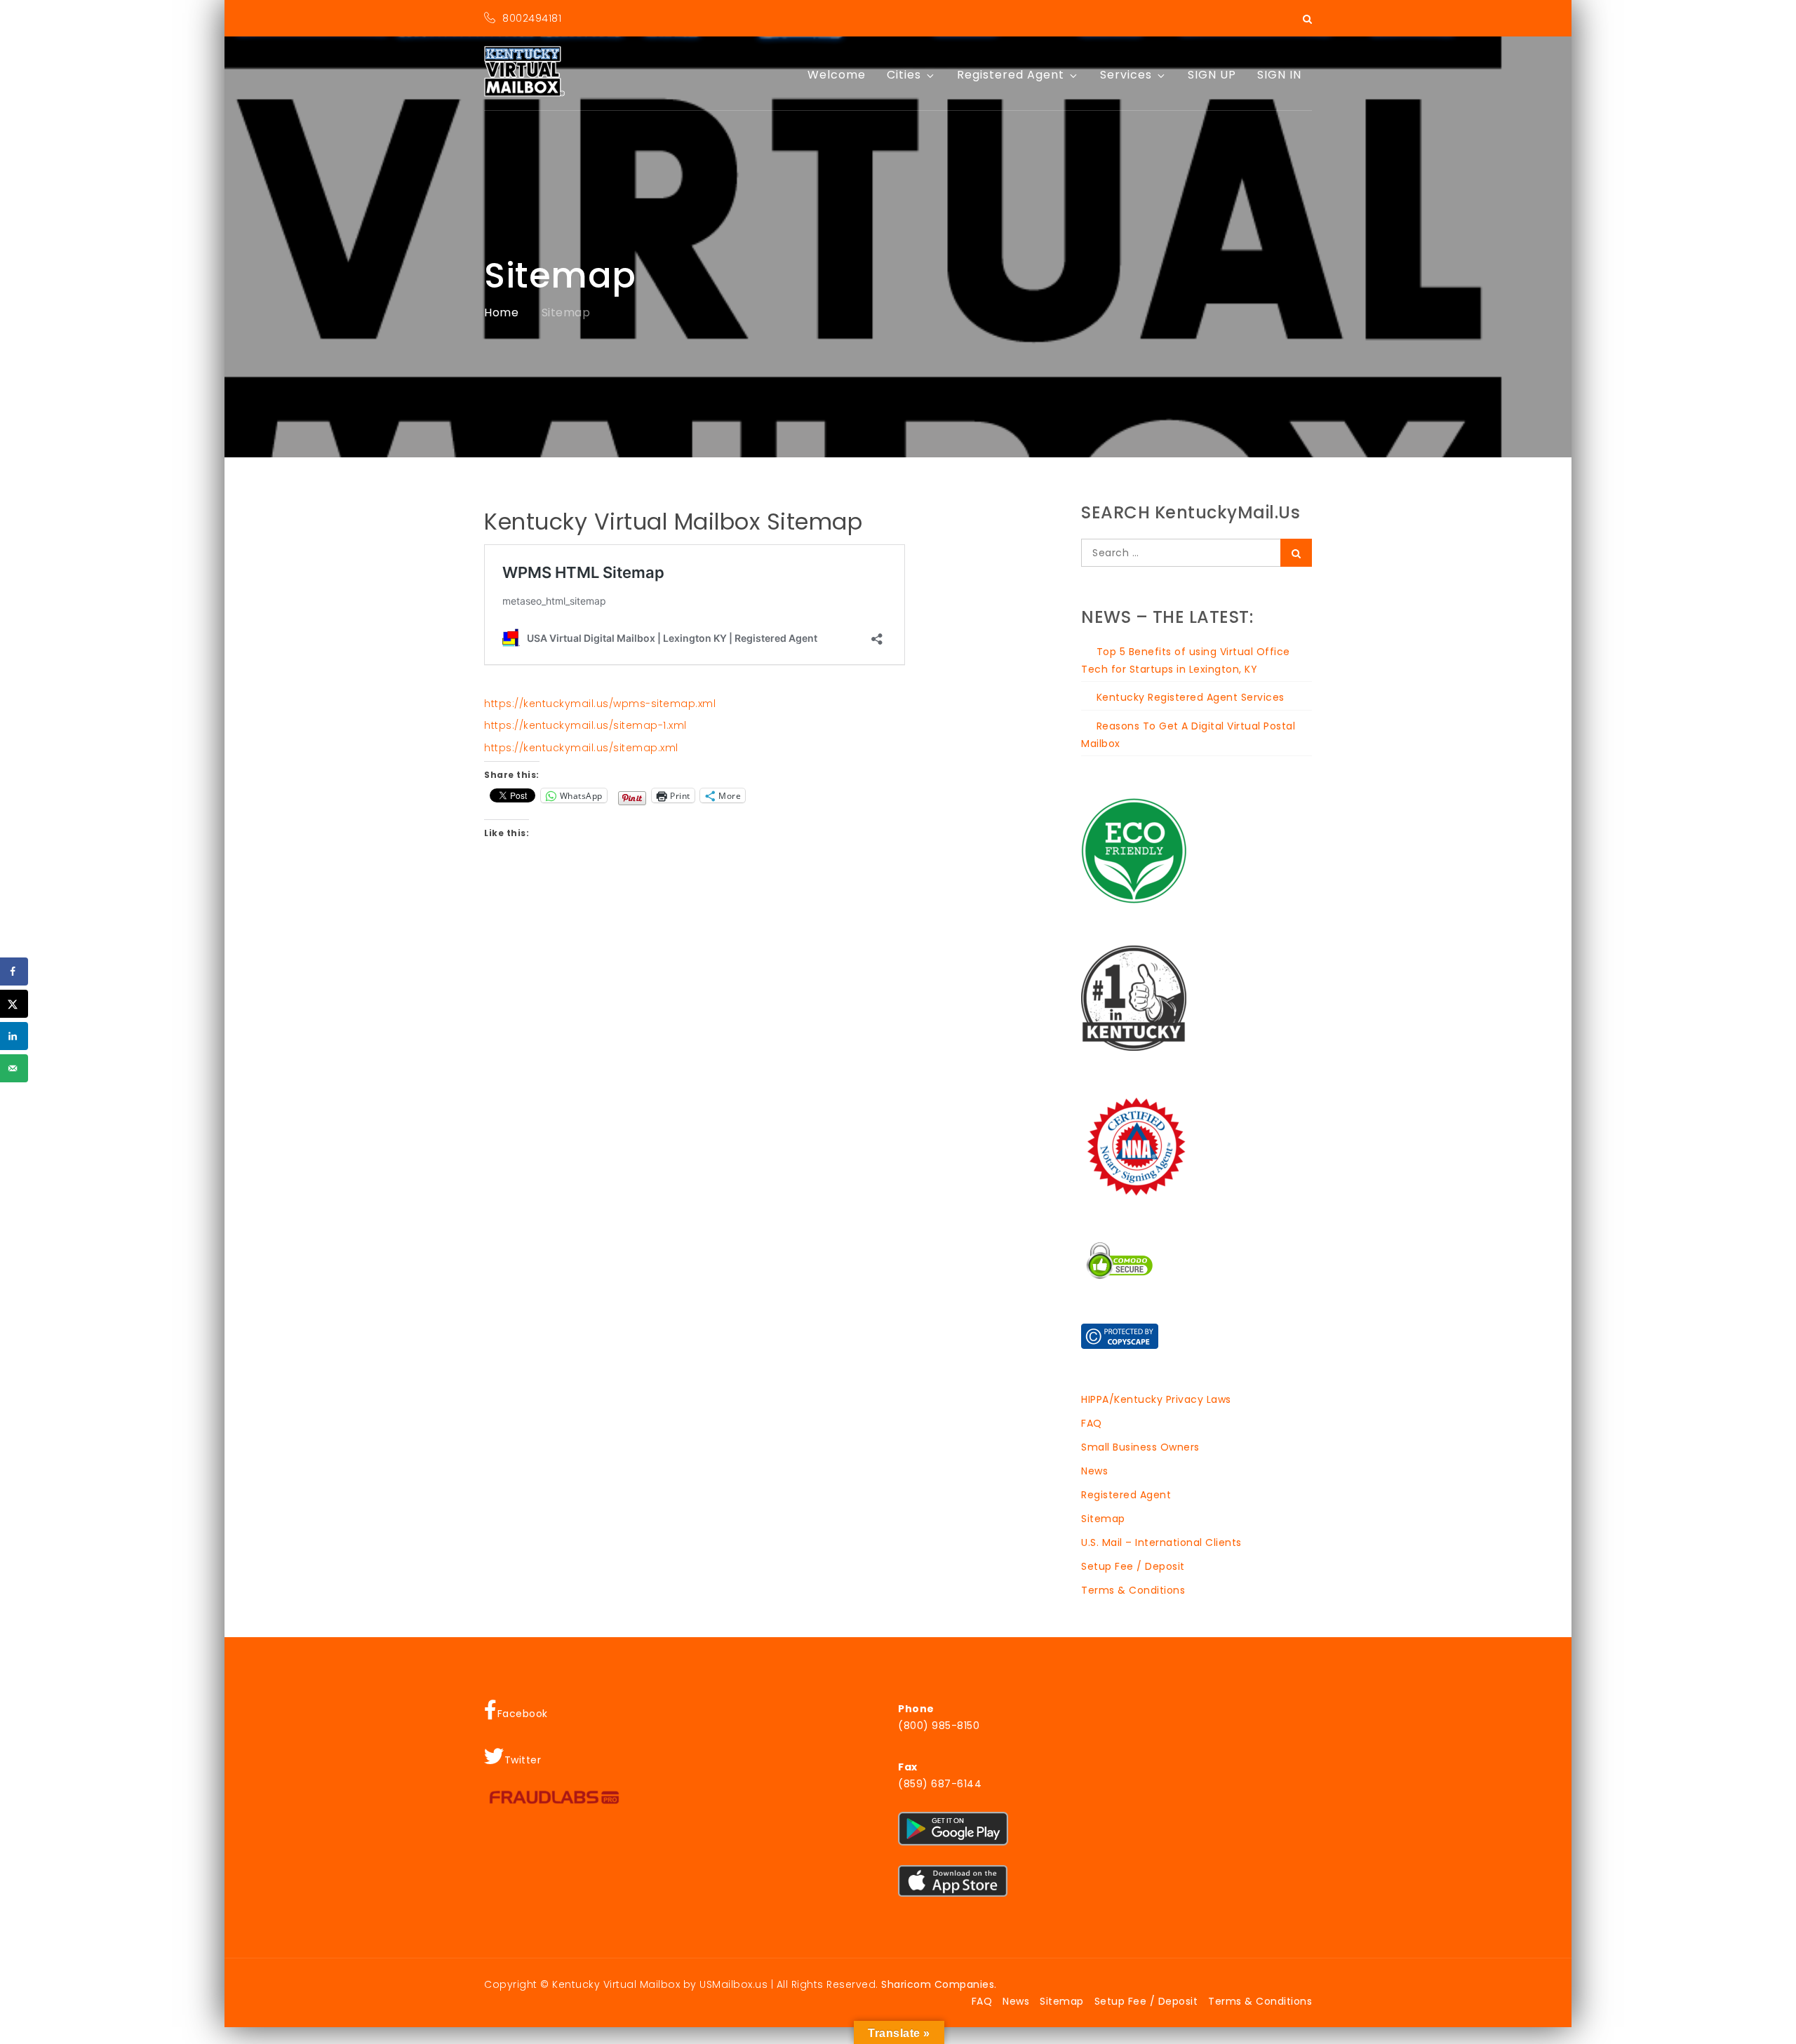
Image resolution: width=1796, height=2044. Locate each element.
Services (1126, 75)
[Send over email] (14, 1068)
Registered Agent (1011, 75)
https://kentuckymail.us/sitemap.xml (581, 748)
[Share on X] (14, 1004)
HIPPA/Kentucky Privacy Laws (1156, 1399)
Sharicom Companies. (939, 1984)
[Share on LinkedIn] (14, 1036)
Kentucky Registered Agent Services (1191, 697)
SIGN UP (1212, 75)
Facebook (523, 1714)
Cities (904, 75)
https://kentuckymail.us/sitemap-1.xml (585, 725)
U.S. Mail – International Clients (1161, 1542)
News (1094, 1471)
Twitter (523, 1760)
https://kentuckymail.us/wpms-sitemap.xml (600, 704)
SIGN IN (1279, 75)
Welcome (837, 75)
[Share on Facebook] (14, 971)
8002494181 (532, 18)
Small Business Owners (1140, 1447)
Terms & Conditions (1133, 1590)
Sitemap (1103, 1519)
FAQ (1092, 1423)
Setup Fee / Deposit (1133, 1566)
